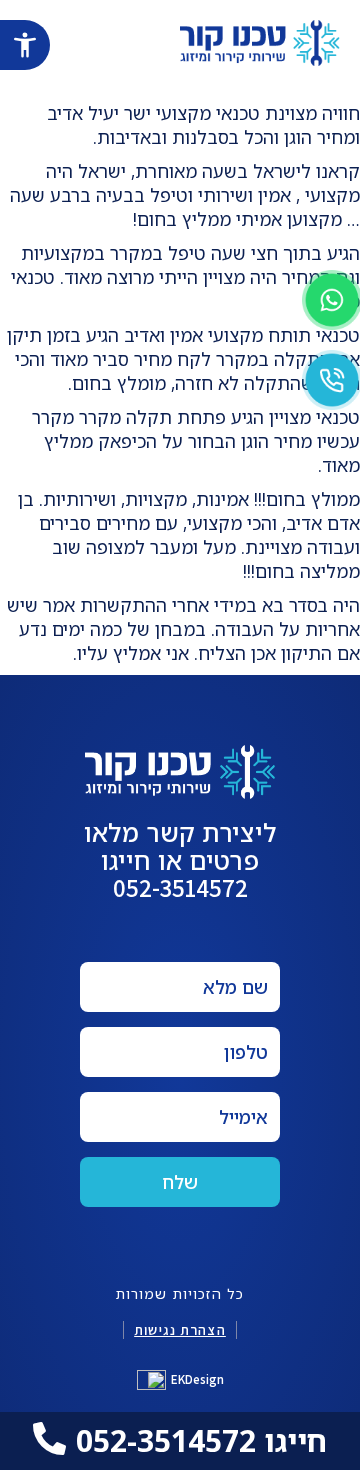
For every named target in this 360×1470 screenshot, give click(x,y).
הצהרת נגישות (180, 1330)
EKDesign (197, 1380)
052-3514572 (180, 888)
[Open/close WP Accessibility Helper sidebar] (25, 45)
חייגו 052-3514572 (201, 1440)
